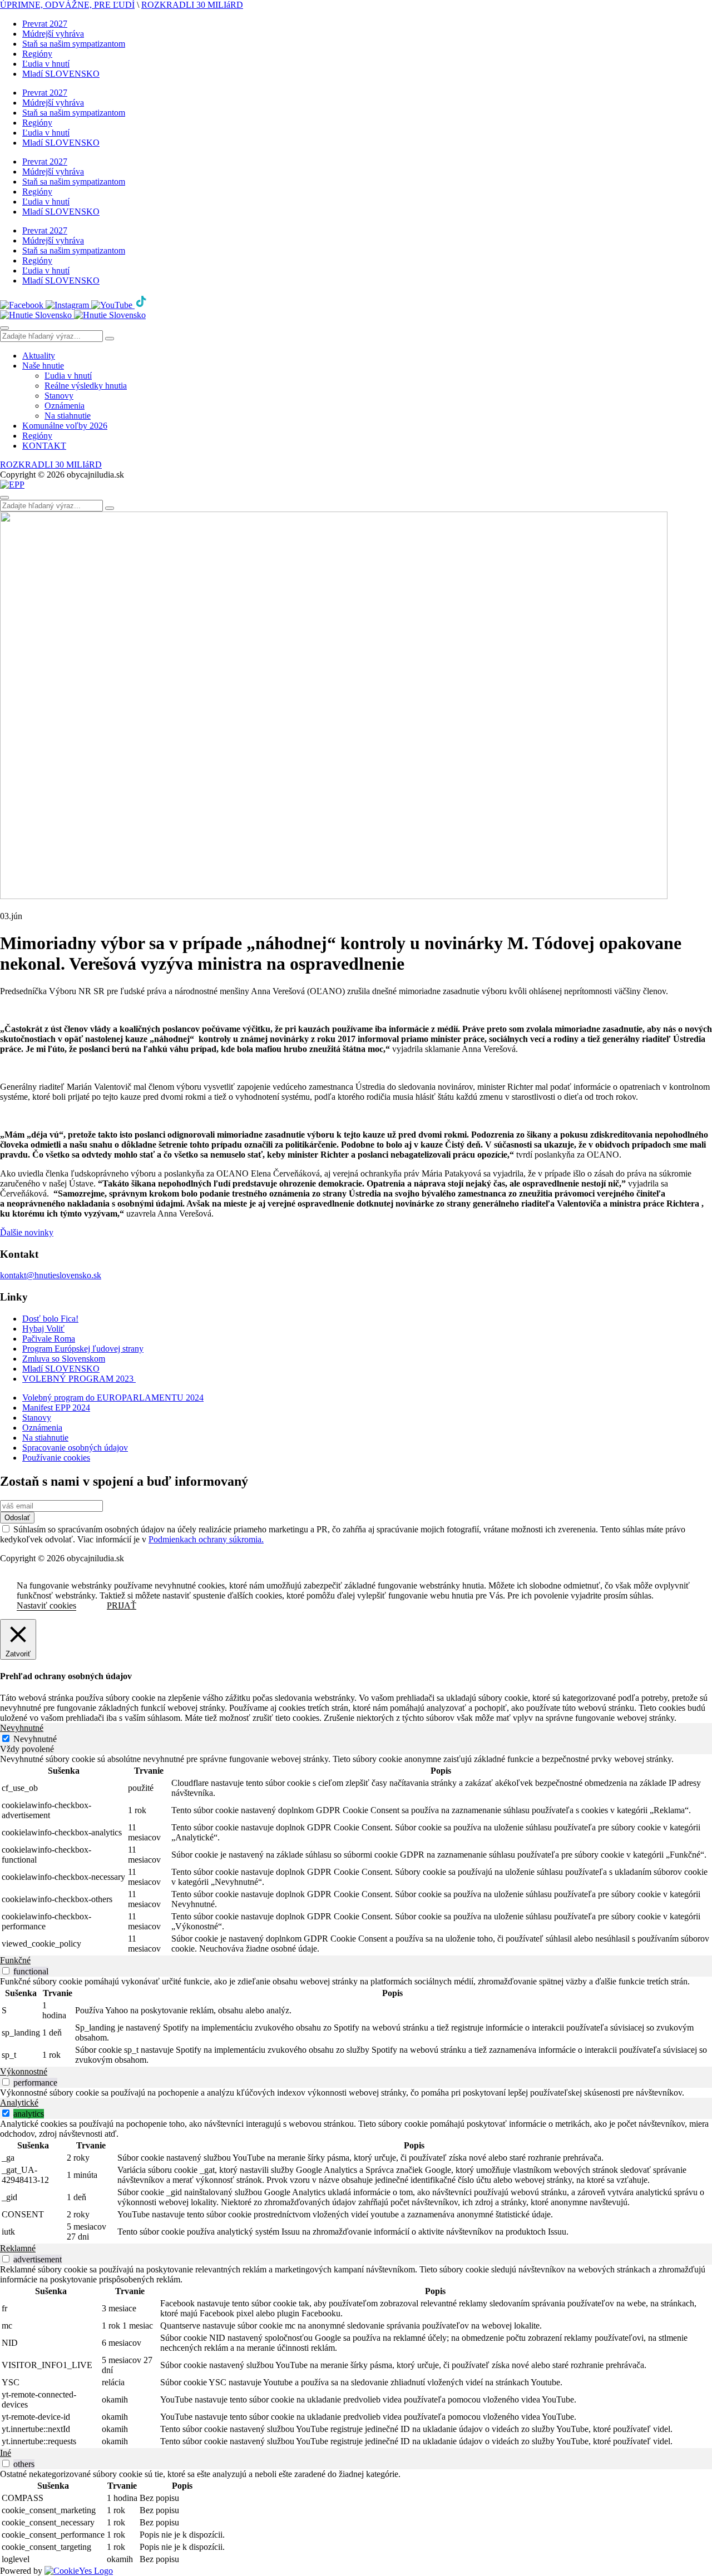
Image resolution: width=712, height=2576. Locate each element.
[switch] (6, 1971)
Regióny (37, 54)
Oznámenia (65, 406)
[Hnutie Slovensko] (73, 315)
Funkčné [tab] (15, 1960)
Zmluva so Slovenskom (64, 1359)
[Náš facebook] (23, 305)
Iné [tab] (6, 2453)
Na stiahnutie (68, 416)
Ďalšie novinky (27, 1232)
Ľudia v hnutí (46, 64)
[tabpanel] (356, 1855)
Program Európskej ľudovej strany (83, 1349)
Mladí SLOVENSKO (61, 74)
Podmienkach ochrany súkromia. (206, 1539)
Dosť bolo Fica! (50, 1319)
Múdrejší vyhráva (53, 34)
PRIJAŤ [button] (122, 1605)
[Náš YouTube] (113, 305)
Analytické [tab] (19, 2103)
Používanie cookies (56, 1458)
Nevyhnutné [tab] (22, 1728)
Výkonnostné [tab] (24, 2071)
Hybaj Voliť (43, 1329)
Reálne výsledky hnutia (86, 386)
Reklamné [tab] (18, 2248)
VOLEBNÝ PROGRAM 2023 (79, 1379)
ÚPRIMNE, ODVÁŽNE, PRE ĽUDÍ (67, 5)
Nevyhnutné (35, 1739)
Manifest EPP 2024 (56, 1408)
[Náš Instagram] (68, 305)
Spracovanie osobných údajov (75, 1448)
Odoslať (17, 1518)
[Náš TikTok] (141, 305)
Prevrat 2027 (45, 24)
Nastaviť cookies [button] (46, 1605)
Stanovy (59, 396)
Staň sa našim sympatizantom (74, 44)
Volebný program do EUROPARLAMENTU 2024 (113, 1398)
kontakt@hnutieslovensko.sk (51, 1275)
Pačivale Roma (49, 1339)
